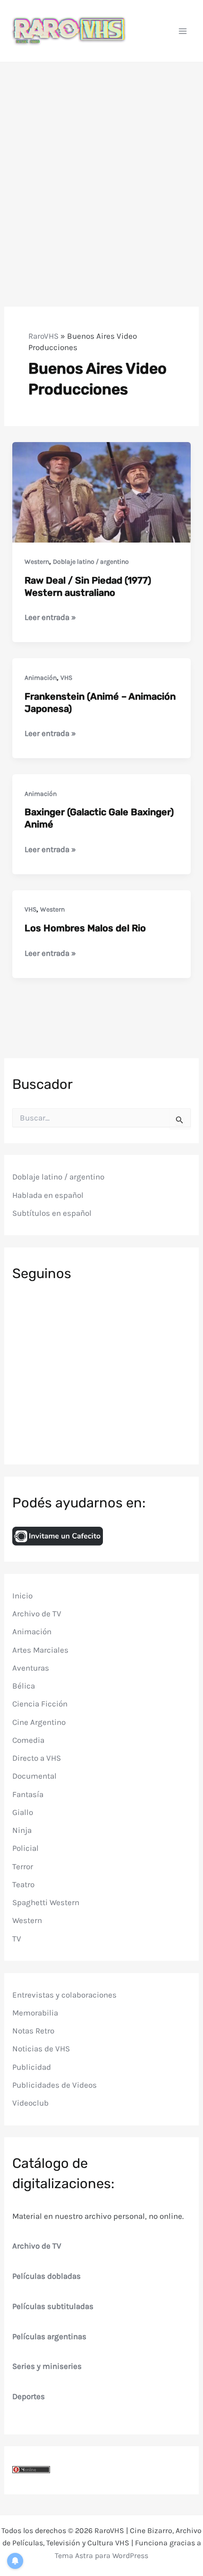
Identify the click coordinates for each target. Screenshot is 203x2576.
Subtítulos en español (52, 1213)
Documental (34, 1776)
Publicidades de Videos (55, 2085)
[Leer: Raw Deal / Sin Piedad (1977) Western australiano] (101, 491)
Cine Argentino (39, 1722)
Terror (23, 1866)
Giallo (23, 1812)
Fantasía (28, 1794)
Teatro (23, 1884)
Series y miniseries (47, 2366)
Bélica (24, 1686)
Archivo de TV (37, 1614)
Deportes (29, 2396)
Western (37, 562)
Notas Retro (33, 2031)
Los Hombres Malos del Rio (85, 928)
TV (17, 1939)
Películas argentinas (49, 2336)
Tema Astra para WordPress (101, 2555)
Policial (25, 1848)
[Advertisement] (101, 168)
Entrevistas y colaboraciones (64, 1995)
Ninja (22, 1830)
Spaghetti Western (46, 1902)
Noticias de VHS (41, 2049)
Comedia (28, 1740)
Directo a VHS (37, 1758)
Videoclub (30, 2103)
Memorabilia (35, 2013)
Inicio (22, 1596)
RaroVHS (43, 336)
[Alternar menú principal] (183, 31)
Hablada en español (48, 1195)
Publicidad (32, 2067)
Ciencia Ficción (40, 1704)
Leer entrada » (50, 618)
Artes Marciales (40, 1650)
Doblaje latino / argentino (91, 562)
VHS (66, 678)
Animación (41, 678)
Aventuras (31, 1668)
